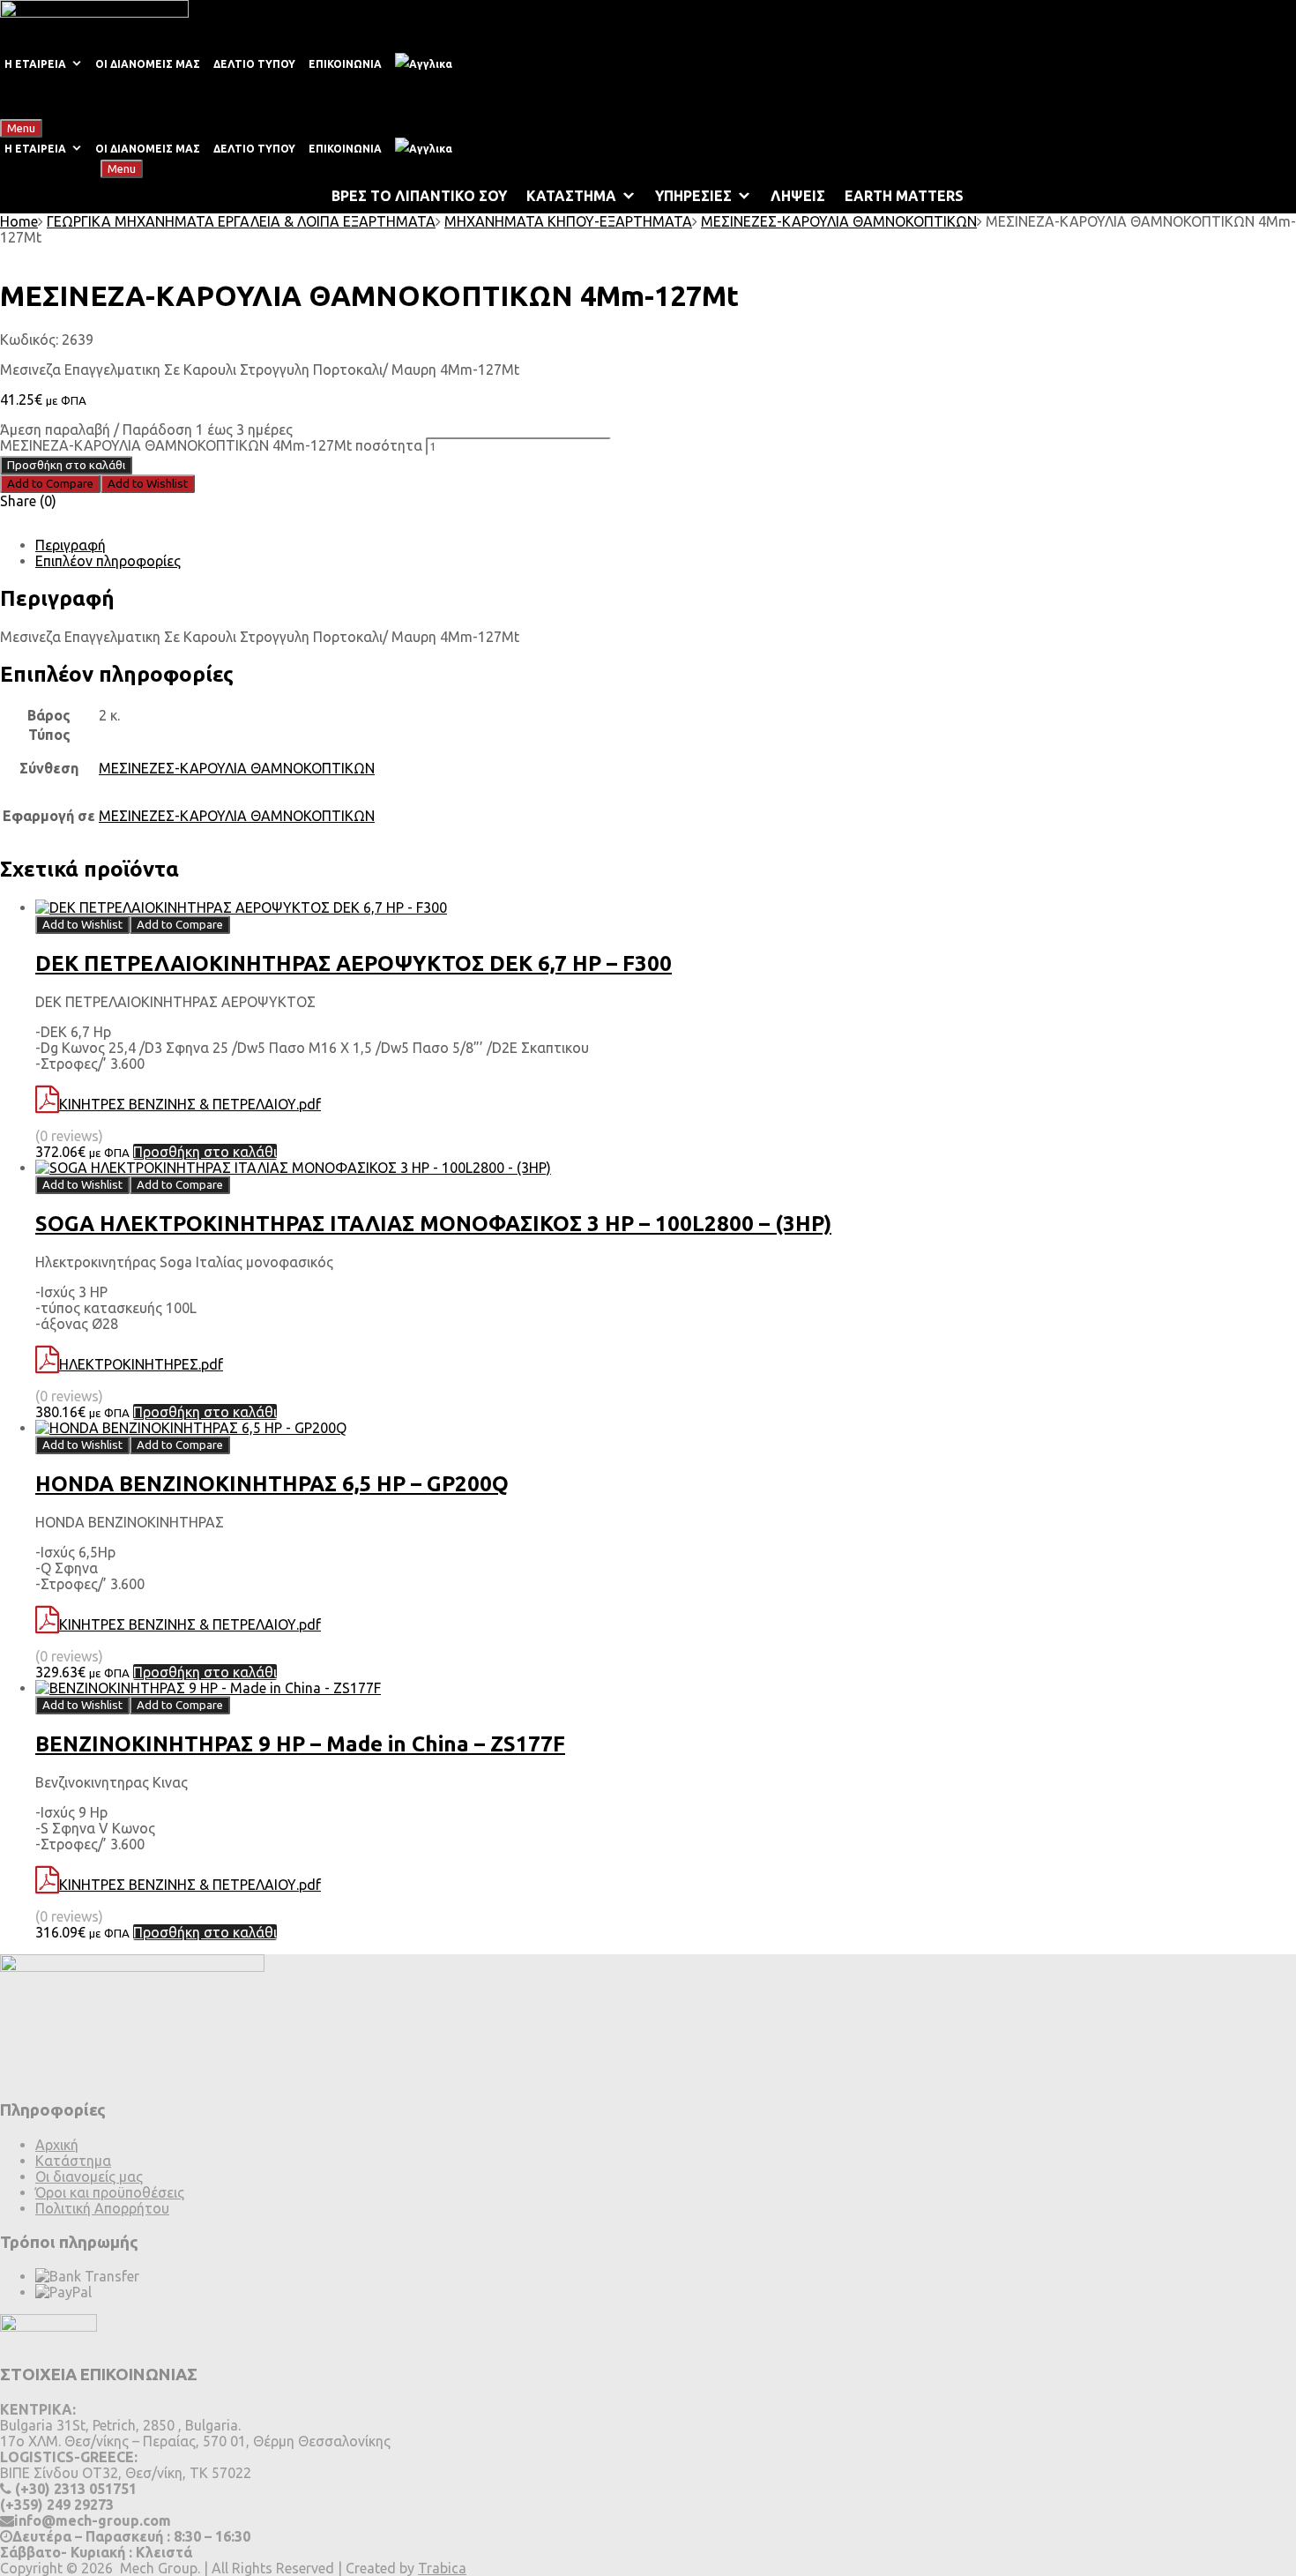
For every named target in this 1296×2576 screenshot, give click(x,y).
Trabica (442, 2568)
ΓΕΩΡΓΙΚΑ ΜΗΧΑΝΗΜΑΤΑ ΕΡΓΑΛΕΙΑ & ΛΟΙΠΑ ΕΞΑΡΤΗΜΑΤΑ (241, 221)
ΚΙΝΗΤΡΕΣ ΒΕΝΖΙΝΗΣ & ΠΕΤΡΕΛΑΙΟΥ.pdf (190, 1104)
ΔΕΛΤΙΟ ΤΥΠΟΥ (254, 64)
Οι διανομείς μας (89, 2177)
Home (19, 221)
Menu (21, 128)
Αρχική (57, 2145)
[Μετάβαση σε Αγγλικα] (427, 64)
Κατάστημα (73, 2161)
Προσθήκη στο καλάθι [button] (205, 1152)
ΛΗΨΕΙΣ (798, 196)
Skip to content (94, 127)
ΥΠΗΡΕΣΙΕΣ (693, 196)
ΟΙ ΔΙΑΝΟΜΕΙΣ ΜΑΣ (148, 64)
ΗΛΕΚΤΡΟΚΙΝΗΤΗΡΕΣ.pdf (141, 1364)
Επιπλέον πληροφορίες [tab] (108, 561)
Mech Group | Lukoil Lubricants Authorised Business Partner (191, 97)
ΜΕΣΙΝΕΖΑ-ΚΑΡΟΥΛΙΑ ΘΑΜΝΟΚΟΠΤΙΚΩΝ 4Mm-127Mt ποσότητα (211, 445)
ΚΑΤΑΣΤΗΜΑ (571, 196)
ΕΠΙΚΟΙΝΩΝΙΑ (345, 64)
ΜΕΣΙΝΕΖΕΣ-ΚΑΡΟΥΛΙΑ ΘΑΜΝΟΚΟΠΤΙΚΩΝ (839, 221)
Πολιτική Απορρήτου (102, 2208)
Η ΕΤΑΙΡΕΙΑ (35, 64)
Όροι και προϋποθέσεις (110, 2192)
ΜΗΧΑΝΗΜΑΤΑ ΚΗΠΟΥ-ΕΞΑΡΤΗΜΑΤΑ (568, 221)
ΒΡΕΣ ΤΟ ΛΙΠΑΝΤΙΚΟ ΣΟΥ (419, 196)
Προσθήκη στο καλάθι (66, 465)
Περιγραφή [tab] (71, 545)
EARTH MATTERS (904, 196)
